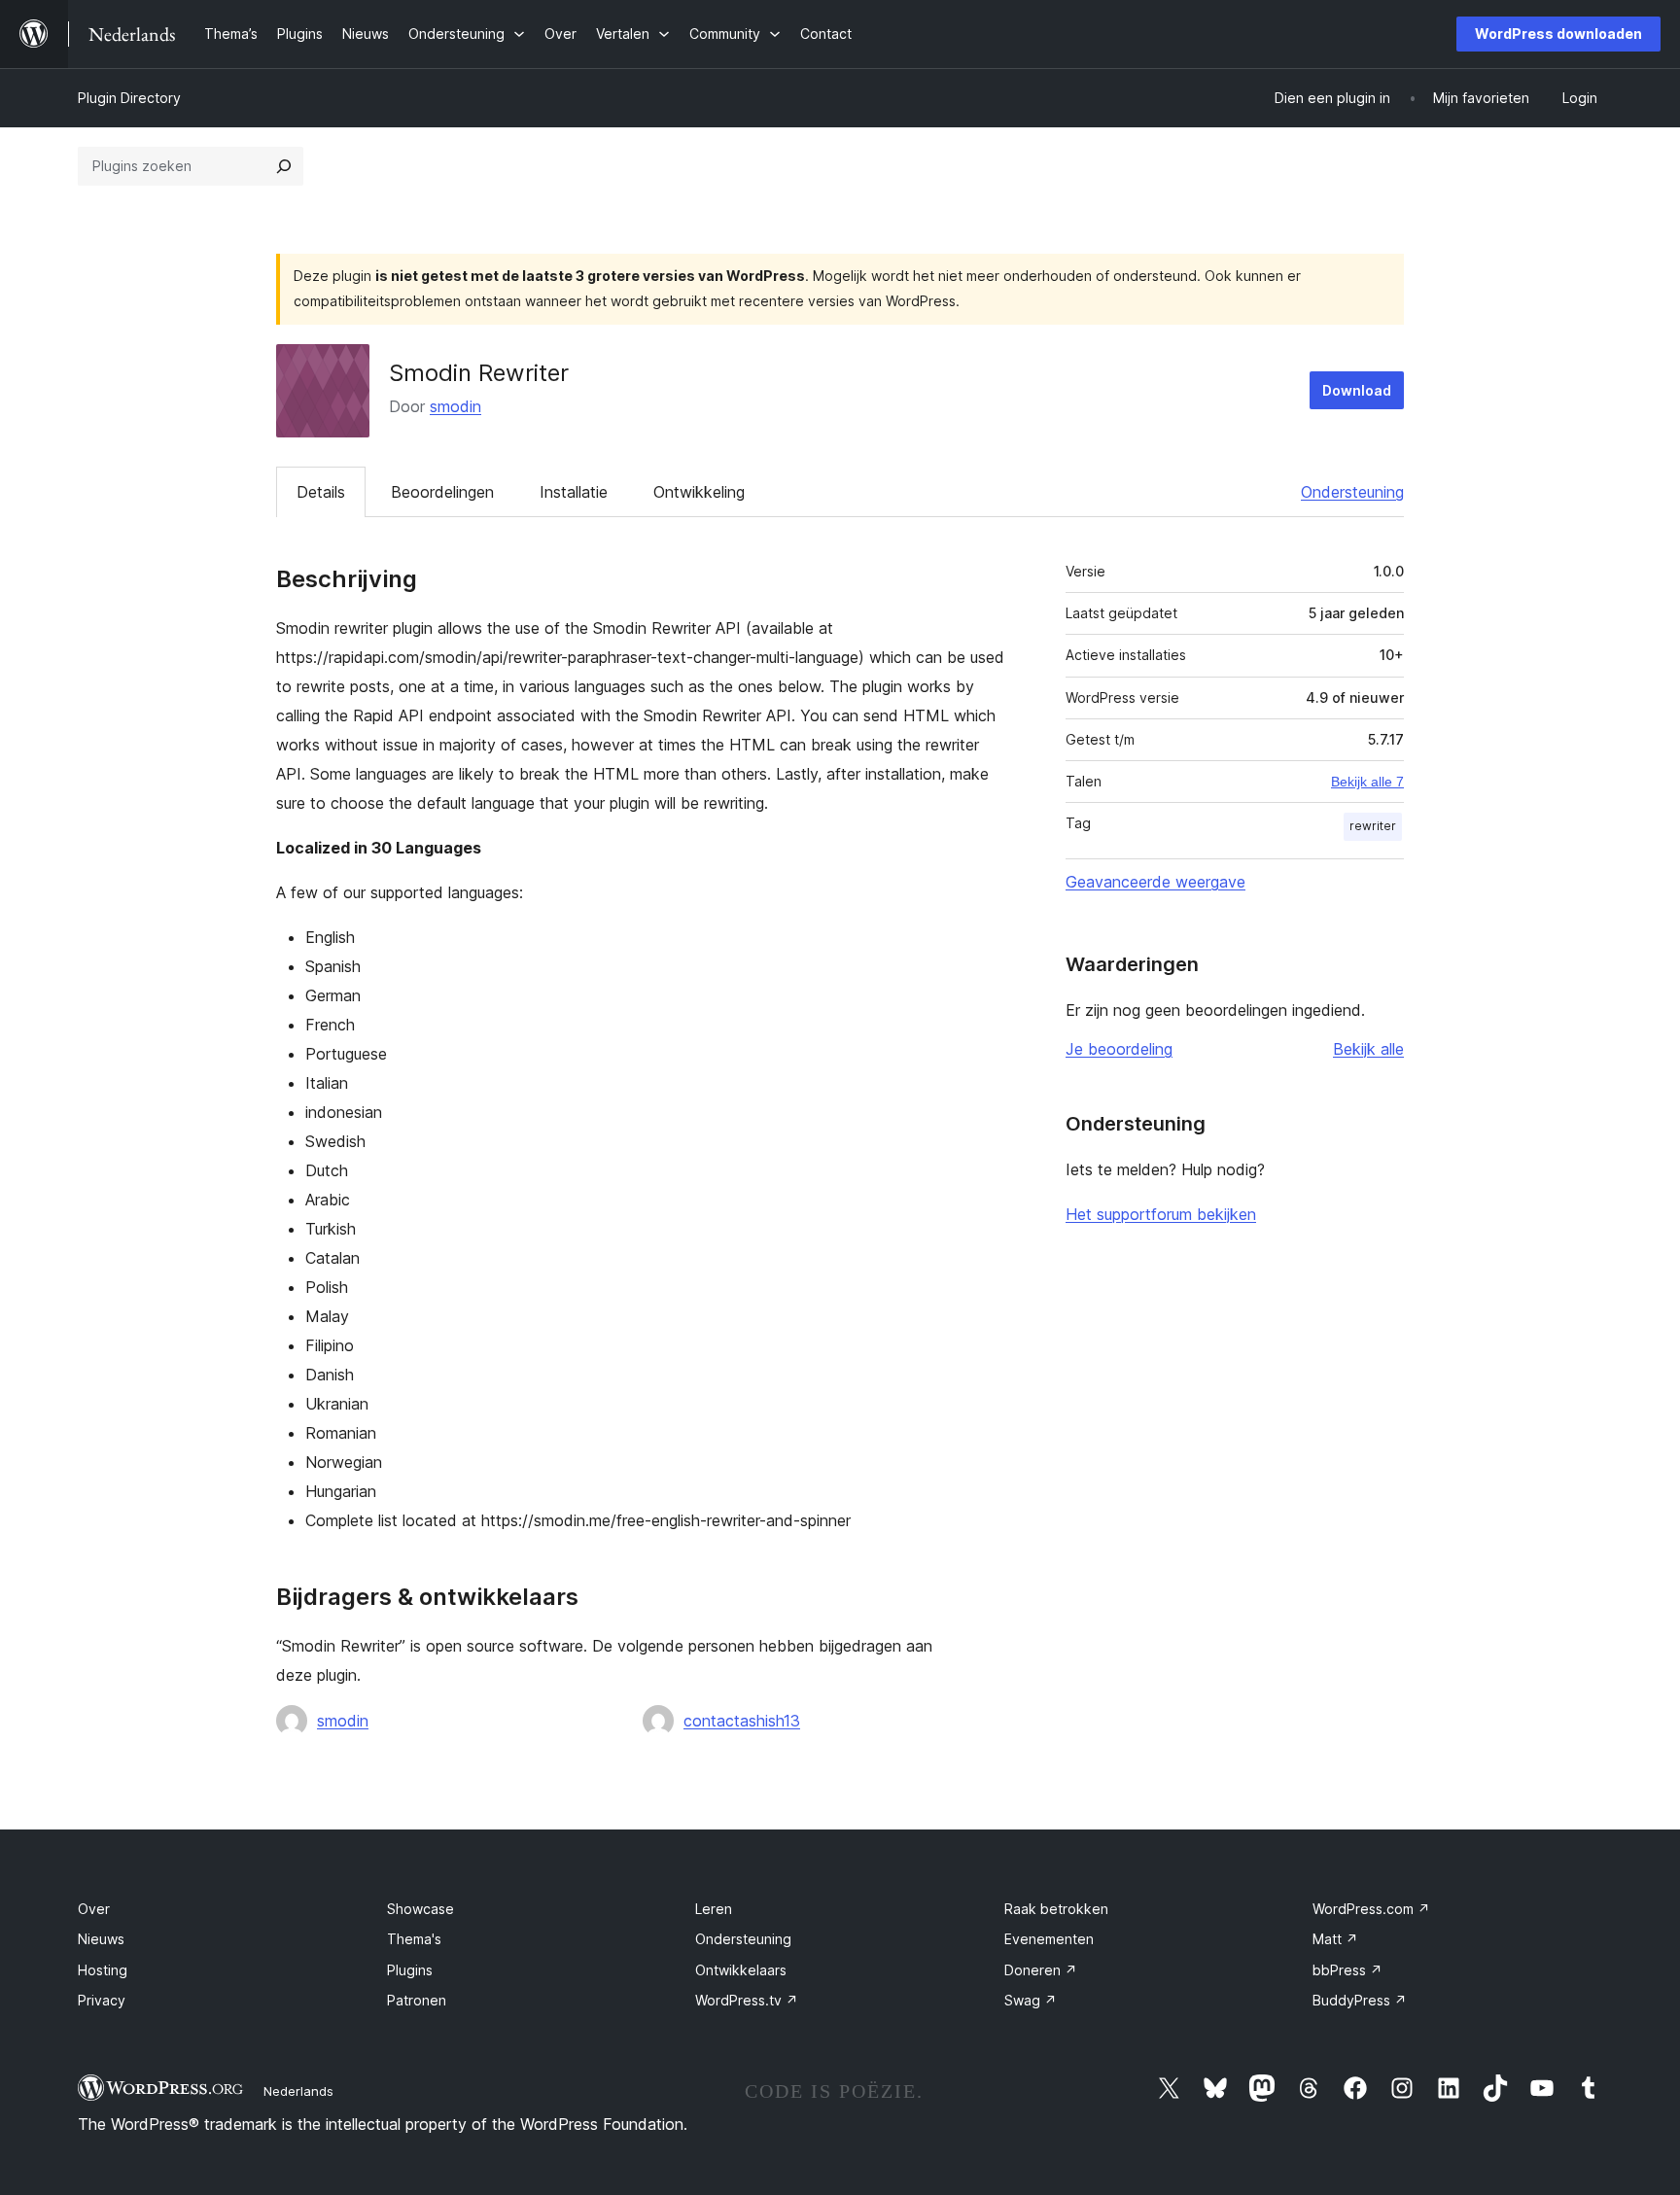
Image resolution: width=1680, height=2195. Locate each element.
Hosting (103, 1970)
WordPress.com (1371, 1909)
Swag (1031, 2000)
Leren (714, 1909)
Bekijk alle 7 (1367, 782)
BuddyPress (1360, 2000)
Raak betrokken (1056, 1909)
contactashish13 (742, 1721)
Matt (1335, 1939)
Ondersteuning (1352, 492)
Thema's (414, 1939)
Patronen (417, 2000)
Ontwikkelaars (741, 1970)
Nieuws (101, 1939)
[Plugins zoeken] (284, 166)
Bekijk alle (1368, 1049)
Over (94, 1909)
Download (1357, 390)
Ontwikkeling (699, 492)
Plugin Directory (129, 98)
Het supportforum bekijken (1161, 1214)
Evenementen (1049, 1939)
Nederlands (298, 2091)
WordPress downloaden (1558, 34)
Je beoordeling (1119, 1049)
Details (321, 492)
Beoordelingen (442, 492)
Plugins (410, 1970)
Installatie (574, 492)
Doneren (1041, 1970)
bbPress (1347, 1970)
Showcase (420, 1909)
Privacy (102, 2000)
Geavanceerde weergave (1155, 882)
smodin (455, 406)
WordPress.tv (747, 2000)
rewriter (1373, 826)
